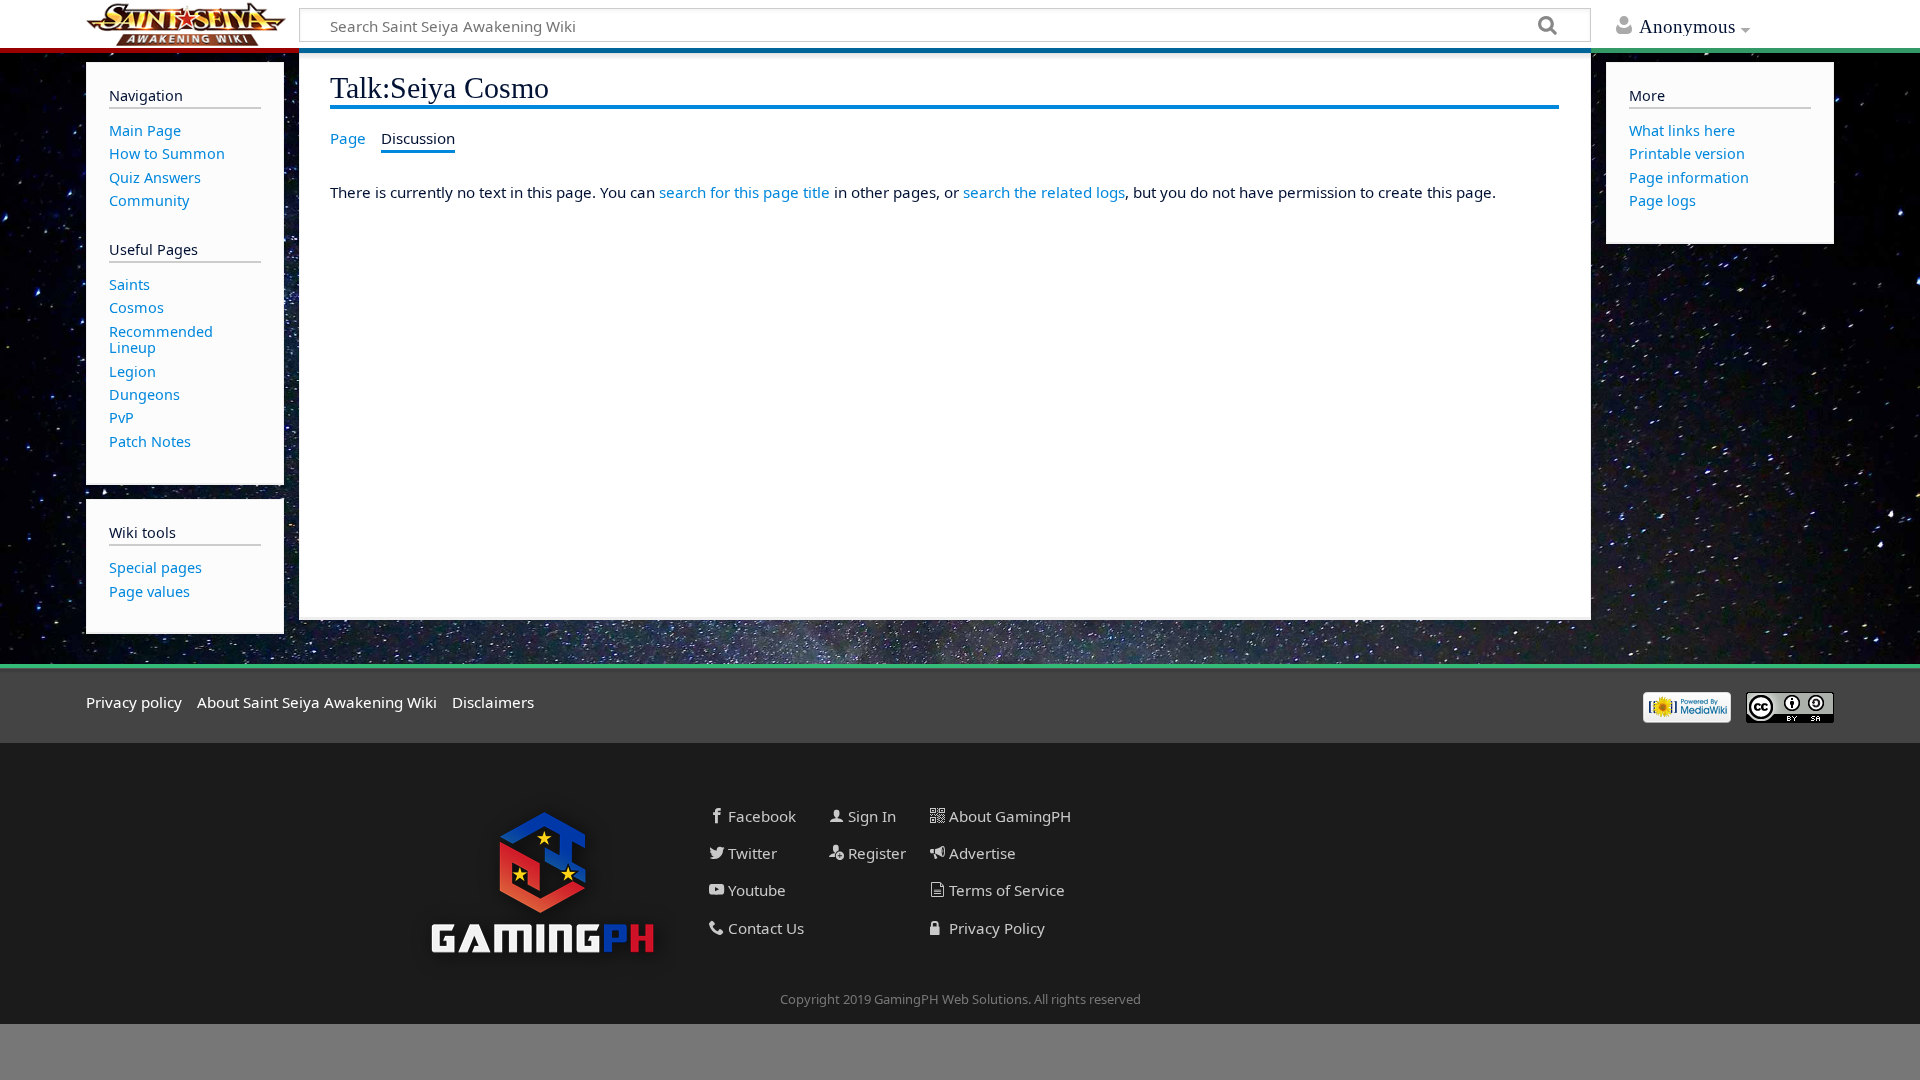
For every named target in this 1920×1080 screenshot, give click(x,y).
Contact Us (764, 928)
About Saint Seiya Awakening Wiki (317, 702)
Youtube (755, 890)
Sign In (870, 816)
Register (875, 853)
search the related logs (1044, 192)
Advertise (980, 853)
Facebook (760, 816)
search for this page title (744, 192)
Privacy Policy (995, 928)
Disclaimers (493, 702)
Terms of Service (1005, 890)
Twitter (750, 853)
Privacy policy (134, 702)
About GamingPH (1008, 816)
